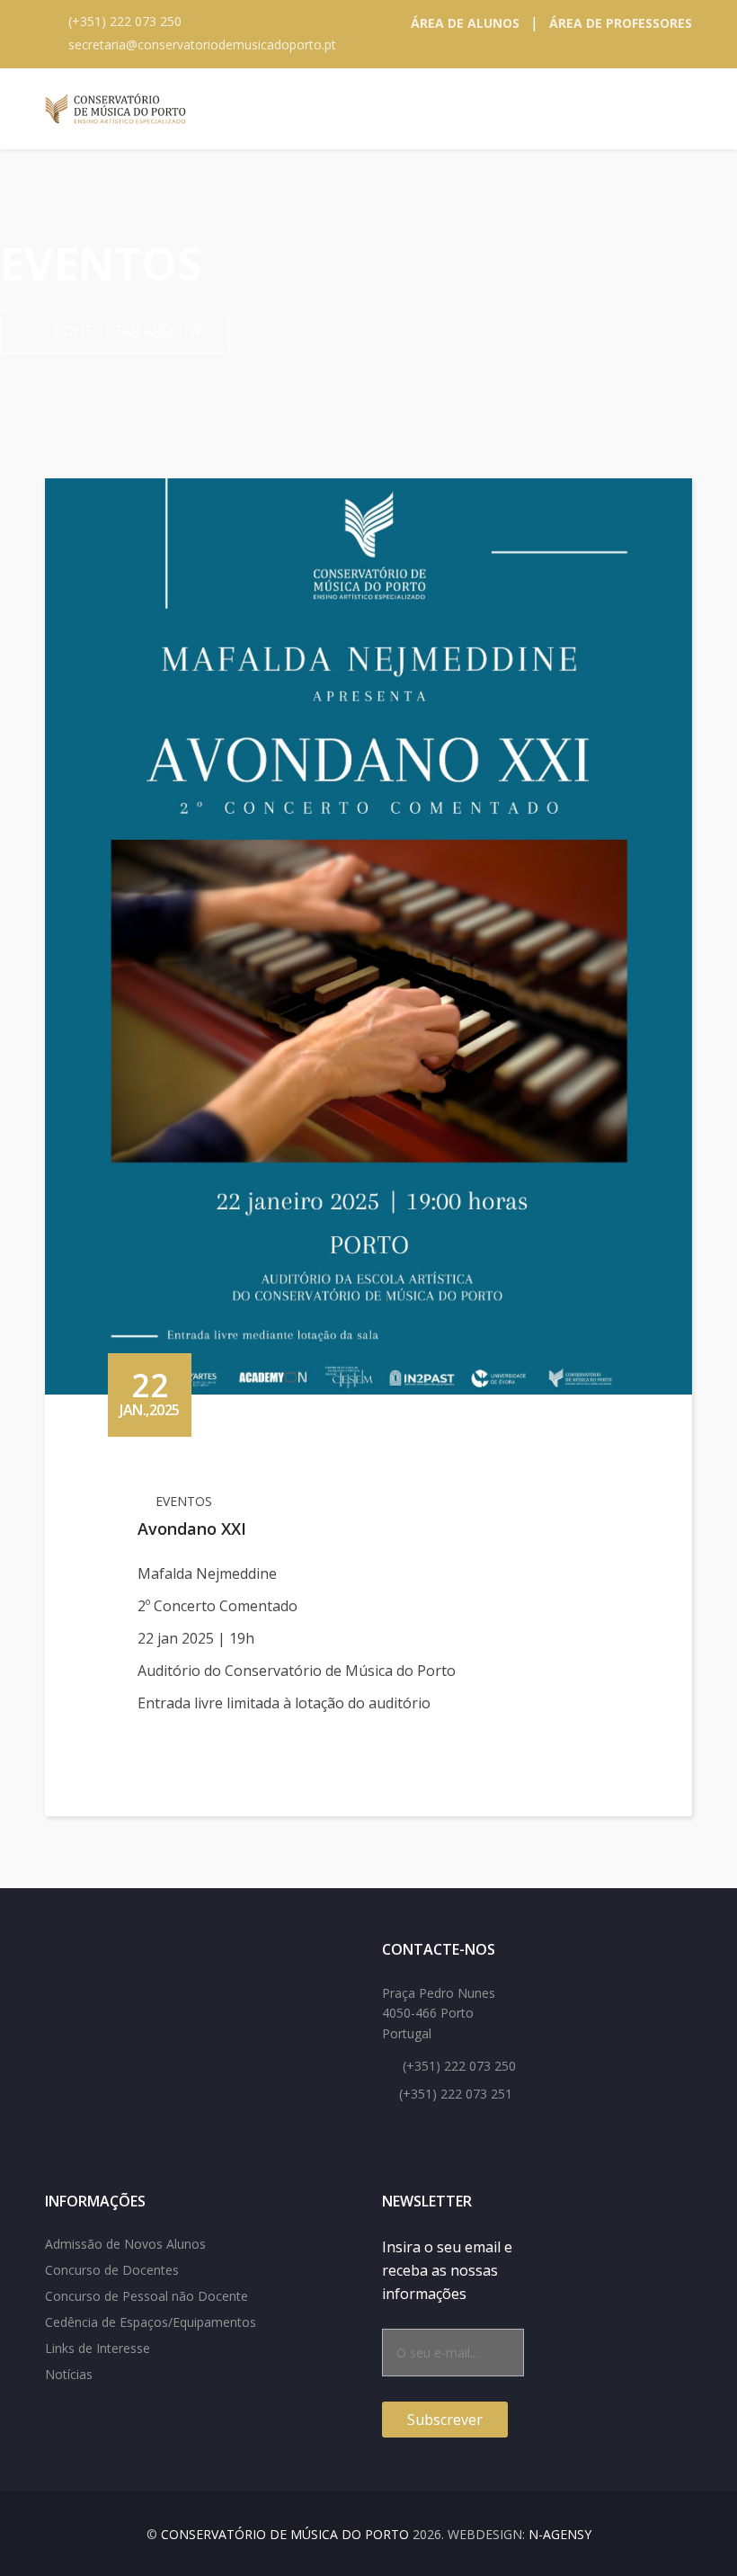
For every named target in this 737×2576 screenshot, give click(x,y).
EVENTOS (184, 1501)
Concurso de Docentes (112, 2270)
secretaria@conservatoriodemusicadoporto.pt (202, 45)
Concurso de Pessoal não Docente (147, 2296)
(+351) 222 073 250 (125, 21)
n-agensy (560, 2534)
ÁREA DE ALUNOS (465, 23)
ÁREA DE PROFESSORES (621, 23)
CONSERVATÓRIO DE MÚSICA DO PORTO (285, 2534)
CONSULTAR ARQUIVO (129, 331)
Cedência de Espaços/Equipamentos (151, 2322)
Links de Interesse (98, 2348)
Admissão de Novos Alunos (125, 2244)
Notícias (69, 2374)
